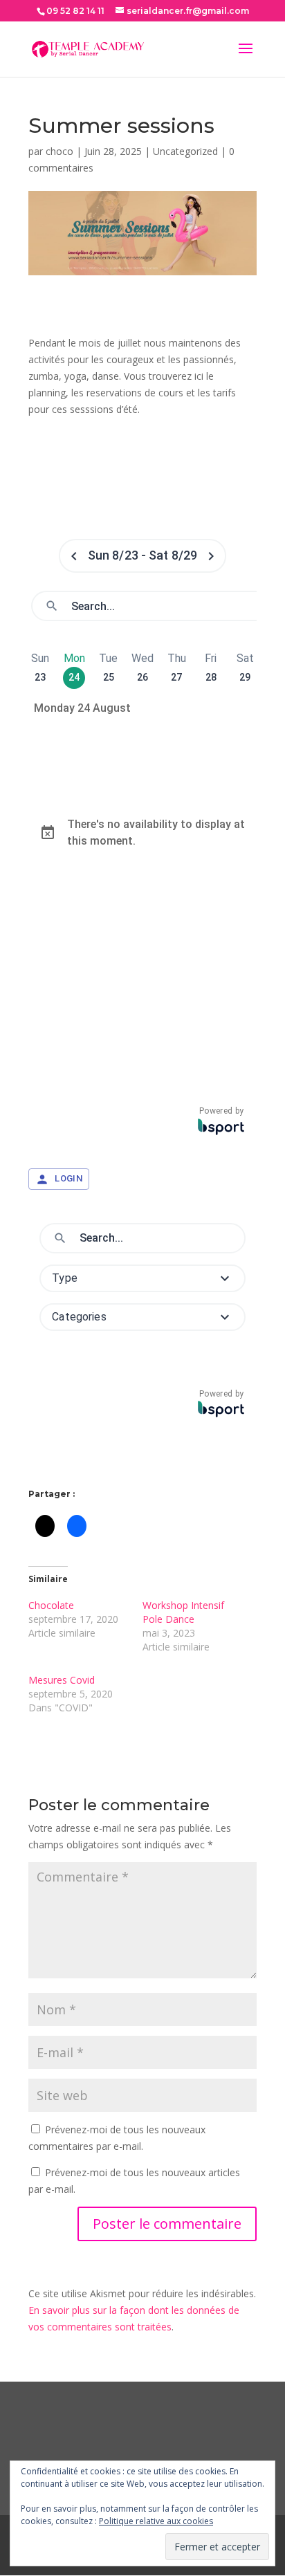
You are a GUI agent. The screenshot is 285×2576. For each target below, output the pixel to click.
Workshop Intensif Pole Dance (183, 1612)
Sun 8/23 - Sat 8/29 (143, 555)
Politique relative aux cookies (156, 2521)
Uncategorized (185, 151)
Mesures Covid (62, 1680)
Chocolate (51, 1605)
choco (59, 151)
